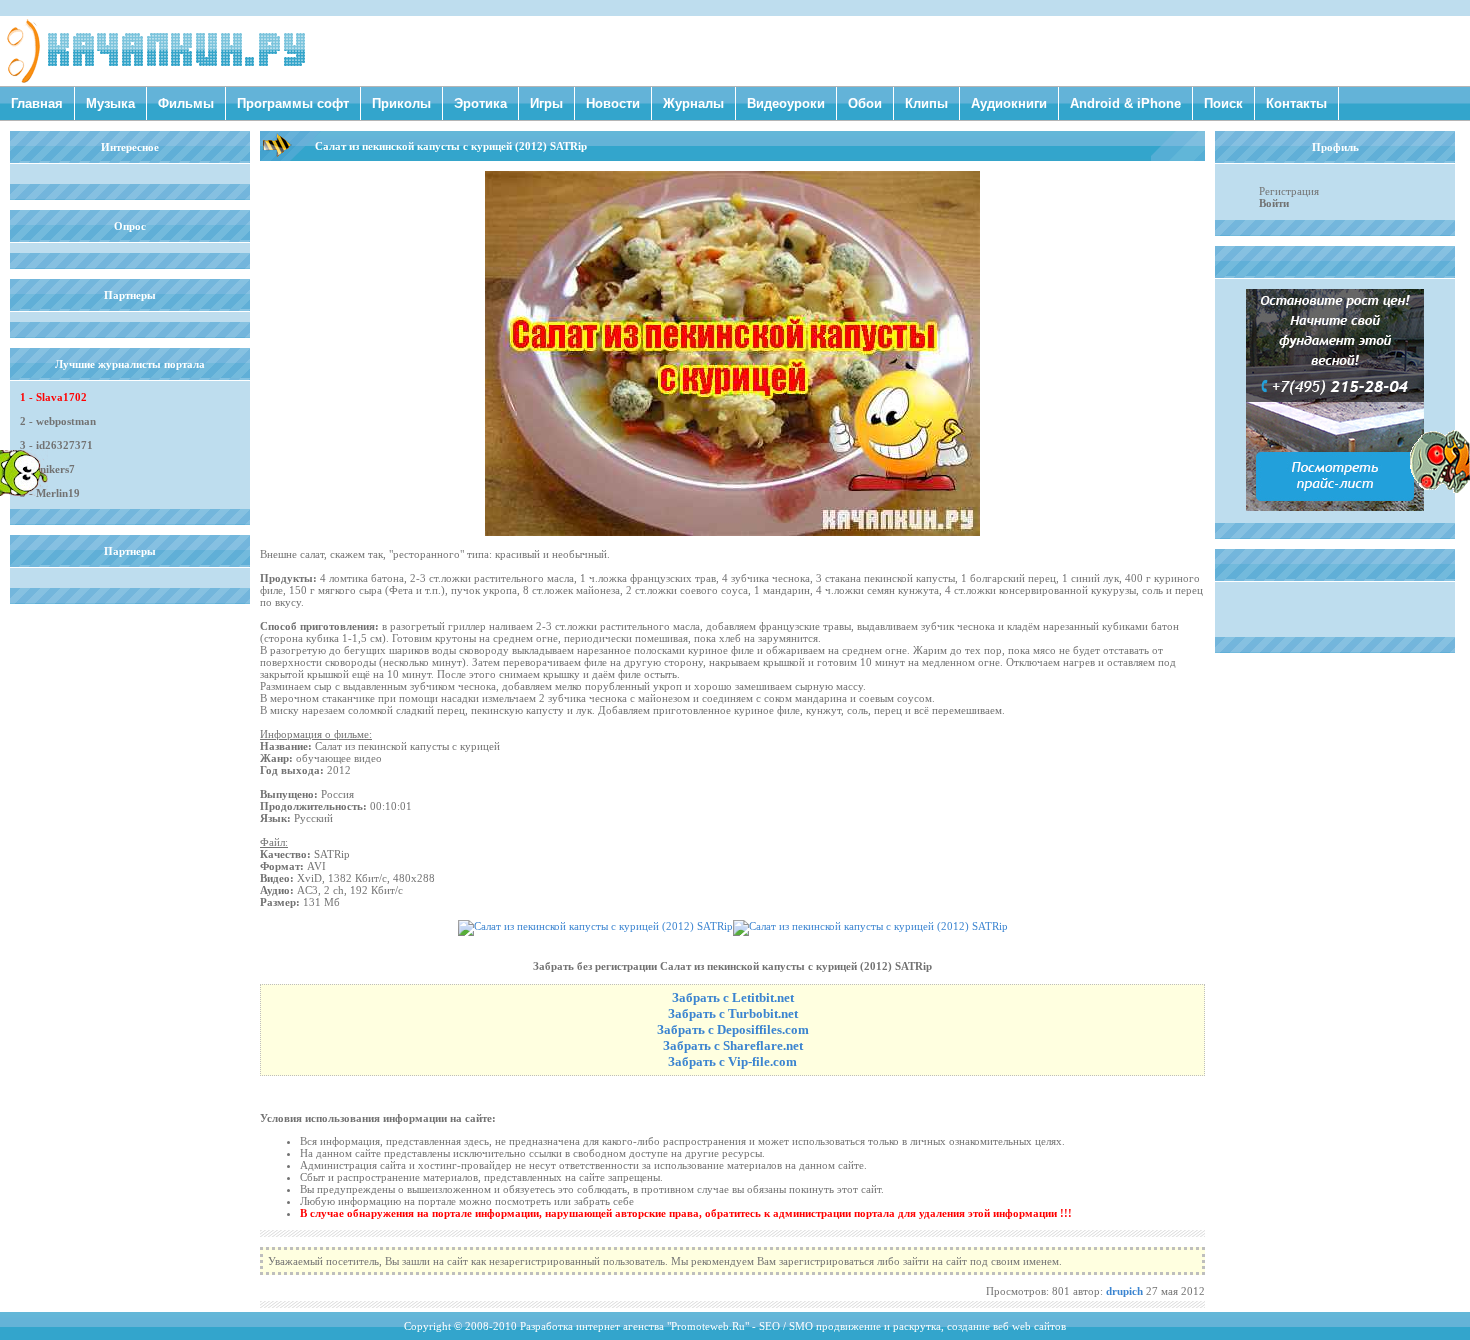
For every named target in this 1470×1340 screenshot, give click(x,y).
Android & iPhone (1125, 103)
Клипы (926, 103)
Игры (546, 103)
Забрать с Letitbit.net (733, 997)
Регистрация (1289, 191)
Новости (613, 103)
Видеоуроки (786, 103)
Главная (37, 103)
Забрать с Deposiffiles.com (733, 1029)
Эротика (480, 103)
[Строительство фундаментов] (1335, 507)
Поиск (1223, 103)
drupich (1124, 1291)
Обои (865, 103)
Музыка (110, 103)
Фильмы (186, 103)
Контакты (1296, 103)
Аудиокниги (1009, 103)
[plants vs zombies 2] (1440, 489)
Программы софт (293, 103)
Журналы (693, 103)
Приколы (401, 103)
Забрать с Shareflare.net (733, 1045)
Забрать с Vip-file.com (732, 1061)
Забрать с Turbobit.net (733, 1013)
